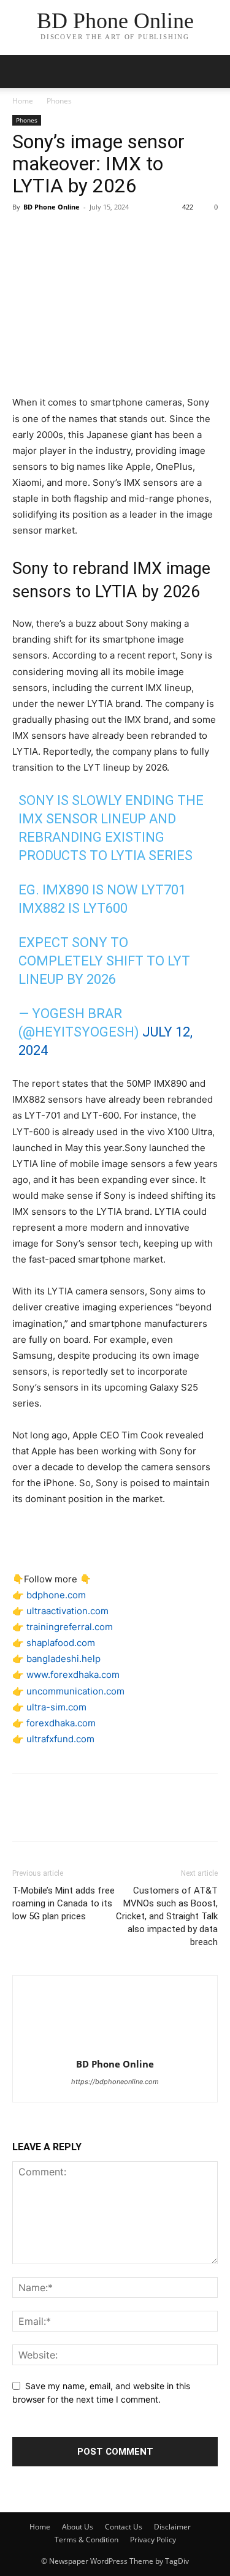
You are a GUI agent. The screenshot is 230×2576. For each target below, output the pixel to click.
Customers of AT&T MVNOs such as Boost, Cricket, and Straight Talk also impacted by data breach (167, 1916)
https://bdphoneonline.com (115, 2082)
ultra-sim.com (56, 1707)
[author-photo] (115, 2047)
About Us (78, 2527)
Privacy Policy (153, 2540)
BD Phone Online (52, 207)
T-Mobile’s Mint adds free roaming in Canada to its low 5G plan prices (63, 1903)
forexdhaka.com (61, 1723)
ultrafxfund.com (60, 1739)
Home (23, 101)
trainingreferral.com (70, 1627)
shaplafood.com (61, 1643)
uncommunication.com (75, 1691)
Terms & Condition (86, 2540)
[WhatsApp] (109, 235)
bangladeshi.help (63, 1659)
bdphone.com (56, 1595)
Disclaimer (172, 2527)
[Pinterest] (81, 235)
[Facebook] (25, 235)
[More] (138, 235)
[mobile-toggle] (21, 72)
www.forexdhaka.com (73, 1675)
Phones (59, 101)
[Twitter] (53, 235)
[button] (213, 72)
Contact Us (124, 2527)
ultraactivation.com (67, 1611)
